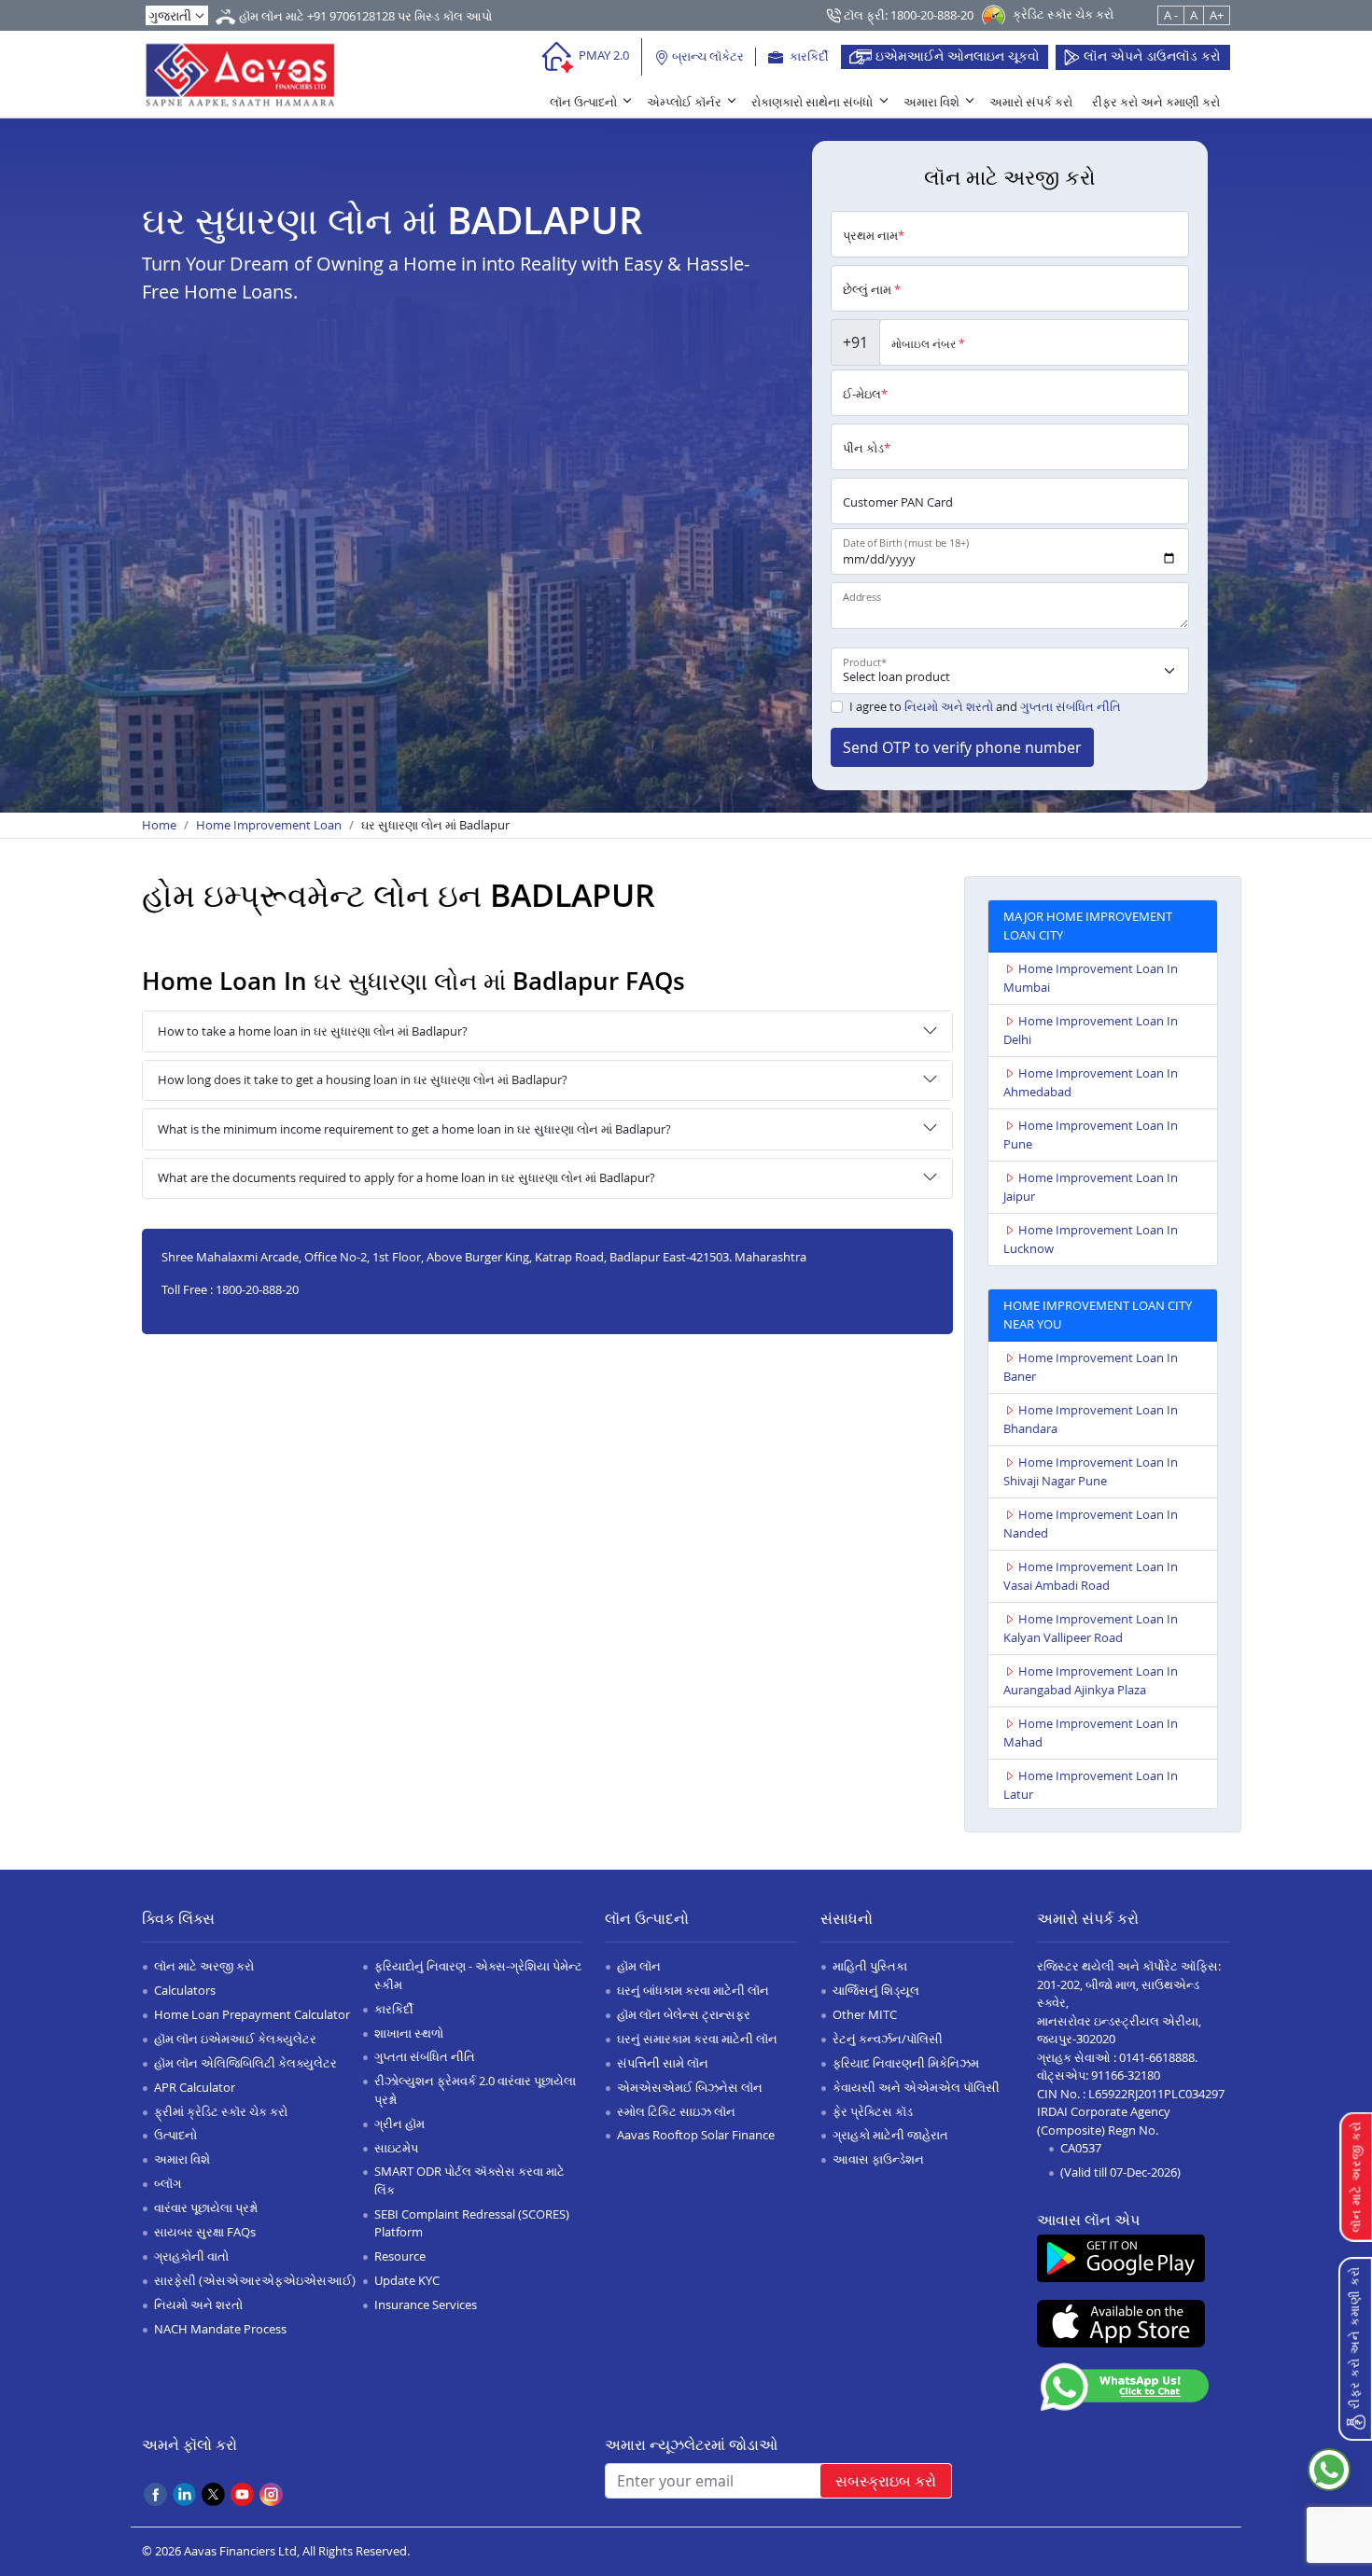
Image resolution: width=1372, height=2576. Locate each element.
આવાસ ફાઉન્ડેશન (878, 2159)
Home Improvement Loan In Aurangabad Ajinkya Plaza (1091, 1680)
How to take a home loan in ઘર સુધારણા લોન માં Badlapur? (313, 1031)
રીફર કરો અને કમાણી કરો (1156, 102)
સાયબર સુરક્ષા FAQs (205, 2232)
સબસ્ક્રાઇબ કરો (886, 2481)
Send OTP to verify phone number (962, 747)
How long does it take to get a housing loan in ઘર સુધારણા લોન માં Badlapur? (363, 1079)
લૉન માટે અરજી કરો (204, 1966)
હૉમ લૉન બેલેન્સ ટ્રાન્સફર (684, 2014)
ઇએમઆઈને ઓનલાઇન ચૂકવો (956, 56)
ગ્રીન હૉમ (399, 2123)
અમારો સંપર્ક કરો (1031, 102)
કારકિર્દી (808, 56)
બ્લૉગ (168, 2183)
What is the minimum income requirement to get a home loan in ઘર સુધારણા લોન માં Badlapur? (414, 1129)
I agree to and (985, 706)
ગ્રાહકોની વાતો (191, 2256)
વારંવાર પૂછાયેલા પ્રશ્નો (206, 2207)
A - (1171, 15)
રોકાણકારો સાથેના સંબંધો (812, 102)
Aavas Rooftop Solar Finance (696, 2135)
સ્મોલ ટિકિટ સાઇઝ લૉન (676, 2111)
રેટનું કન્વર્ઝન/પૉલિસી (888, 2039)
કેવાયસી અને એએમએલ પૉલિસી (916, 2087)
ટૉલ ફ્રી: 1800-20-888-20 (907, 15)
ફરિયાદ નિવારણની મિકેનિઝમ (906, 2063)
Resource (400, 2256)
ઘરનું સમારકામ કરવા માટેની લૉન (697, 2039)
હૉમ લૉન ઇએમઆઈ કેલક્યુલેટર (235, 2039)
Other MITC (865, 2014)
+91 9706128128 (351, 16)
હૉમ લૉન (639, 1966)
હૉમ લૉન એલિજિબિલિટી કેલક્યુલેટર (245, 2063)
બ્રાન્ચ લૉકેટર (707, 56)
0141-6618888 (1157, 2057)
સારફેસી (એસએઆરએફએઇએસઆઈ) (255, 2280)
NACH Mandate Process (220, 2329)
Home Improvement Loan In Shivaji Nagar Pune (1091, 1471)
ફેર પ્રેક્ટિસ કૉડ (873, 2111)
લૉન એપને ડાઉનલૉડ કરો (1150, 56)
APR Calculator (195, 2087)
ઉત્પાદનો (175, 2135)
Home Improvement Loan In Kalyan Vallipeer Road (1091, 1628)
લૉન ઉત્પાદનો (583, 102)
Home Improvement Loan (269, 825)
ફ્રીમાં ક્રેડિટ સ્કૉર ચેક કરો (221, 2111)
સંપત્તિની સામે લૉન (663, 2063)
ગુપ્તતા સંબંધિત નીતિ (1071, 706)
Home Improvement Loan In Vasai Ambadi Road (1091, 1576)
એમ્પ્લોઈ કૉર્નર (684, 102)
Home (159, 825)
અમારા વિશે (931, 102)
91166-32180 (1126, 2075)
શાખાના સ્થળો (409, 2033)
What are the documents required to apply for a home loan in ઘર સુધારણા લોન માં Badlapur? (406, 1177)
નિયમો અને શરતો (949, 706)
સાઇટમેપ (396, 2148)
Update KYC (407, 2280)
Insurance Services (426, 2304)
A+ (1217, 15)
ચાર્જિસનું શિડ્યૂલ (876, 1990)
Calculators (185, 1990)
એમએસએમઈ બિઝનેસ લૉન (690, 2087)
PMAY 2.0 (602, 55)
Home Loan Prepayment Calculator (252, 2014)
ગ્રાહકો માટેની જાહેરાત (890, 2135)
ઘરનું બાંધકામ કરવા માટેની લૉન (693, 1990)
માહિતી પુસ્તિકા (870, 1966)
